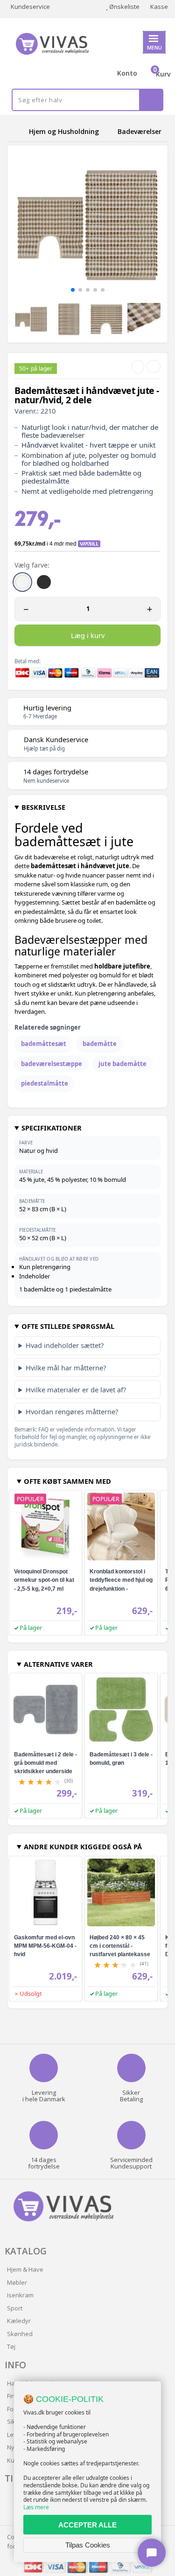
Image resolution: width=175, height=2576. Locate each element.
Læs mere (36, 2507)
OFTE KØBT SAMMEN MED (67, 1481)
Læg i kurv (88, 635)
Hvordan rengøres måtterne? (72, 1411)
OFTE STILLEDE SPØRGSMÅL (68, 1326)
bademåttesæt (44, 1044)
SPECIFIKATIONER (52, 1128)
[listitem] (22, 582)
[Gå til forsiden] (16, 131)
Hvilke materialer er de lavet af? (76, 1390)
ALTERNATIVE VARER (58, 1664)
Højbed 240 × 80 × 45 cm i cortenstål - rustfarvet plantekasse (120, 1946)
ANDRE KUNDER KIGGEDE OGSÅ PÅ (83, 1846)
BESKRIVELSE (43, 807)
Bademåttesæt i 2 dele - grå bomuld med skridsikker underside (45, 1763)
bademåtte (100, 1044)
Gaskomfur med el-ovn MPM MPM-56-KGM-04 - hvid (45, 1946)
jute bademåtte (122, 1064)
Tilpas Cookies (88, 2545)
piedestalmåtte (45, 1083)
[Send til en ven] (138, 367)
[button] (73, 290)
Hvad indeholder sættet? (65, 1345)
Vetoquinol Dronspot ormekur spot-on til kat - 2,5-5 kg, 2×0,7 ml (44, 1580)
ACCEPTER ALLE (87, 2525)
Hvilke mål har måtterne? (66, 1368)
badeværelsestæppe (52, 1064)
